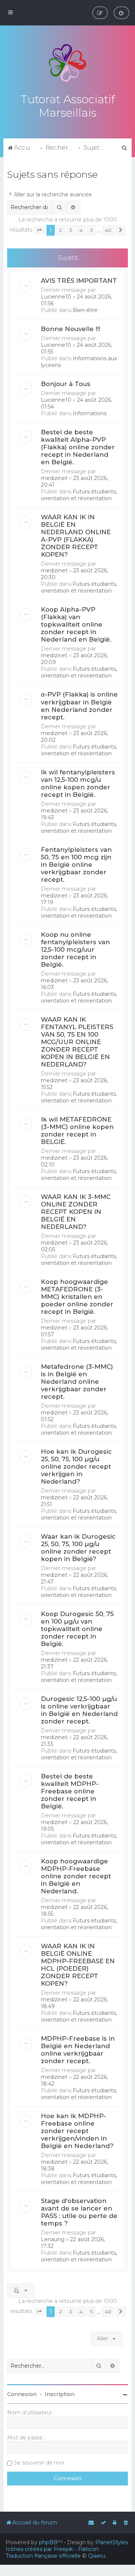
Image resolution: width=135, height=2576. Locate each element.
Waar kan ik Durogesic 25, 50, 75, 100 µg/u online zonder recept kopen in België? (78, 1548)
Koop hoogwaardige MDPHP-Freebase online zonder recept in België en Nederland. (76, 1876)
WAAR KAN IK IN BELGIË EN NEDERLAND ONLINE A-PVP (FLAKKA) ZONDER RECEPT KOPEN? (76, 536)
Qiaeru (97, 2556)
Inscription (60, 2394)
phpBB (48, 2542)
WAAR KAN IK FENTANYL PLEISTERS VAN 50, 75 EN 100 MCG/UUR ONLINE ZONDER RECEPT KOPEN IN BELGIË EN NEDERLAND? (77, 1042)
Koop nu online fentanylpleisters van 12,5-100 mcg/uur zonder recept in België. (75, 949)
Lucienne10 (56, 297)
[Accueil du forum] (67, 63)
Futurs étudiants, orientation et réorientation (79, 495)
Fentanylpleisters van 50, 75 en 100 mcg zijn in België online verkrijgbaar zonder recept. (76, 865)
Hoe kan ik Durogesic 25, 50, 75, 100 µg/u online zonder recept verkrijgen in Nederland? (76, 1466)
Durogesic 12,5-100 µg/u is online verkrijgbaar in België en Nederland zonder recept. (79, 1710)
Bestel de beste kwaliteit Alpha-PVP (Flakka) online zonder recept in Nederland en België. (78, 447)
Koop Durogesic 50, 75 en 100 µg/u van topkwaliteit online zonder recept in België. (77, 1629)
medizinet (54, 478)
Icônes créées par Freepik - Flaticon (52, 2549)
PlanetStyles (112, 2542)
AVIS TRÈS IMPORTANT (79, 281)
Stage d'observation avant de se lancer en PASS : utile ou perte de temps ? (79, 2212)
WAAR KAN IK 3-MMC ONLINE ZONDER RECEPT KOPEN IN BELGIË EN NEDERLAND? (76, 1212)
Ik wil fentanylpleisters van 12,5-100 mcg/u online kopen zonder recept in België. (78, 783)
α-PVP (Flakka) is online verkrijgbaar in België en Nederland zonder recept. (79, 706)
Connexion (22, 2394)
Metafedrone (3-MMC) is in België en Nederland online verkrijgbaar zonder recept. (77, 1382)
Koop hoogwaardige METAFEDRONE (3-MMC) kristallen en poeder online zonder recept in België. (77, 1297)
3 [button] (71, 230)
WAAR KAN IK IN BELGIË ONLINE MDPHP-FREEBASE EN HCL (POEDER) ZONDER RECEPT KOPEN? (78, 1965)
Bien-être (85, 310)
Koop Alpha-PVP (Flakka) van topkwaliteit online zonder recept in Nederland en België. (76, 624)
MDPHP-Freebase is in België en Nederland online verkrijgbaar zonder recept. (78, 2050)
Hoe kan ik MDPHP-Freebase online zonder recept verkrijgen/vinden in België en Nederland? (77, 2131)
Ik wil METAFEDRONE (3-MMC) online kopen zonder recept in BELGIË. (77, 1131)
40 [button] (108, 230)
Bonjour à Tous (66, 384)
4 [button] (81, 230)
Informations (90, 413)
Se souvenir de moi (39, 2463)
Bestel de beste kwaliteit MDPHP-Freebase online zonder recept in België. (70, 1791)
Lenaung (53, 2239)
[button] (39, 230)
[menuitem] (121, 13)
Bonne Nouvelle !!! (70, 329)
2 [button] (61, 230)
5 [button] (91, 230)
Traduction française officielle (43, 2556)
